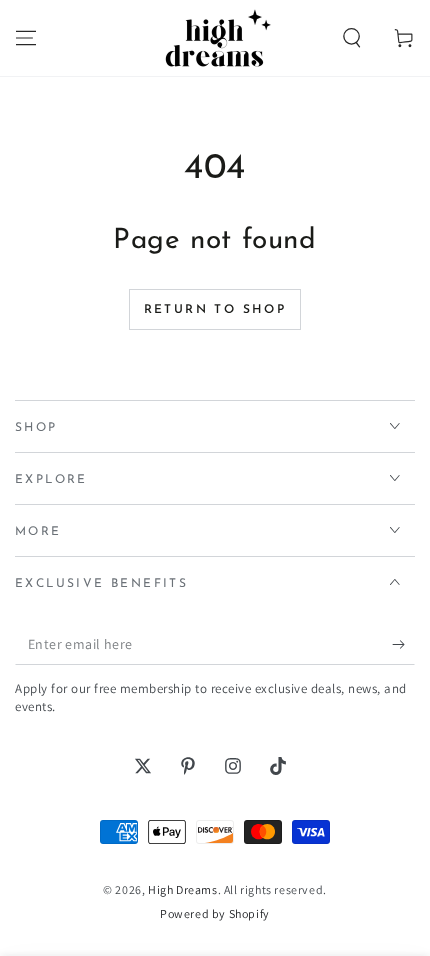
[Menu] (26, 38)
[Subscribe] (403, 645)
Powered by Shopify (215, 913)
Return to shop (215, 310)
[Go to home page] (215, 38)
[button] (352, 38)
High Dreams (183, 889)
